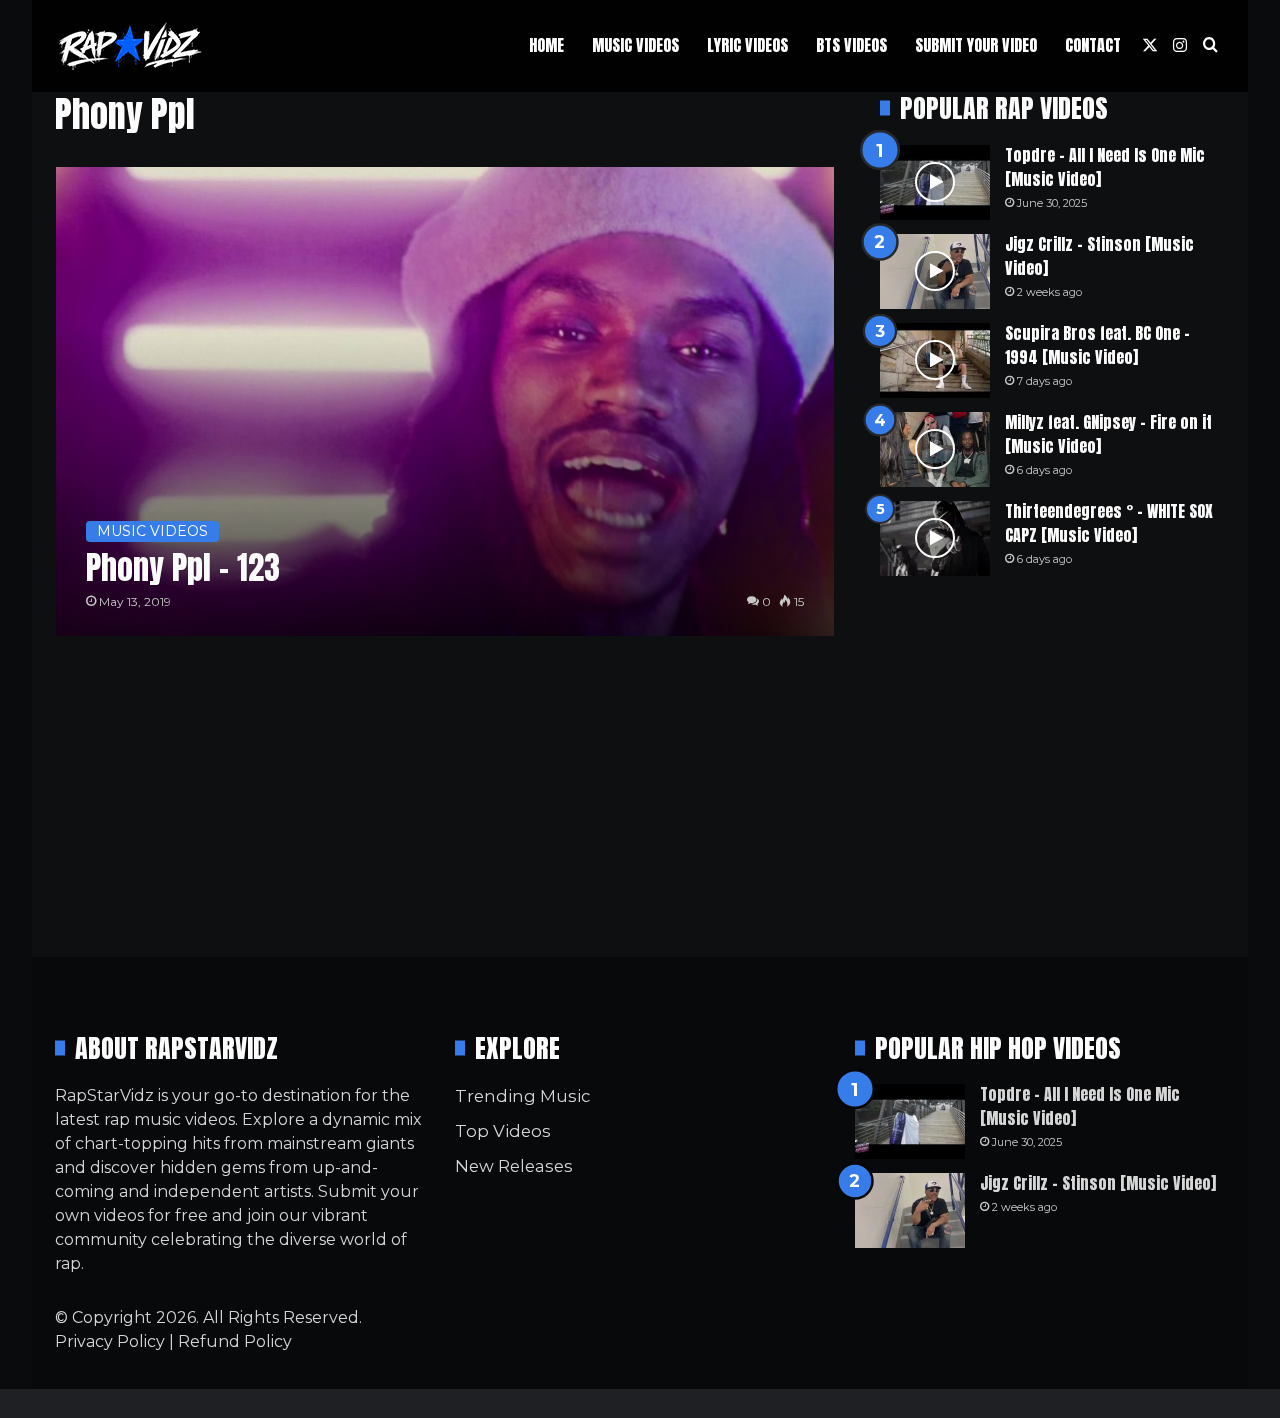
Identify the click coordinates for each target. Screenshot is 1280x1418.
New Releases (514, 1166)
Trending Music (522, 1096)
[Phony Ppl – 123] (445, 401)
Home (546, 45)
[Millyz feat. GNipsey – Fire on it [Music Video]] (935, 449)
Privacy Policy (110, 1341)
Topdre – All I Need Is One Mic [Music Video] (1105, 167)
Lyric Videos (747, 45)
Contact (1093, 45)
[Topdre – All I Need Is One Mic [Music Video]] (935, 182)
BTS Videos (851, 45)
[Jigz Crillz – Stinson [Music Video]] (935, 271)
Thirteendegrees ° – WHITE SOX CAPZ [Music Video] (1109, 523)
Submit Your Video (976, 45)
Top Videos (503, 1131)
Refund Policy (235, 1341)
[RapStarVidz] (130, 46)
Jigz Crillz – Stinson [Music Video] (1099, 256)
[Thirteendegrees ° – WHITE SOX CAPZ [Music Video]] (935, 538)
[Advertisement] (1052, 766)
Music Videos (635, 45)
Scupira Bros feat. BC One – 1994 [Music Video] (1097, 345)
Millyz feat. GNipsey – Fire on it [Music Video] (1108, 434)
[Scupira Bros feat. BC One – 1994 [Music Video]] (935, 360)
